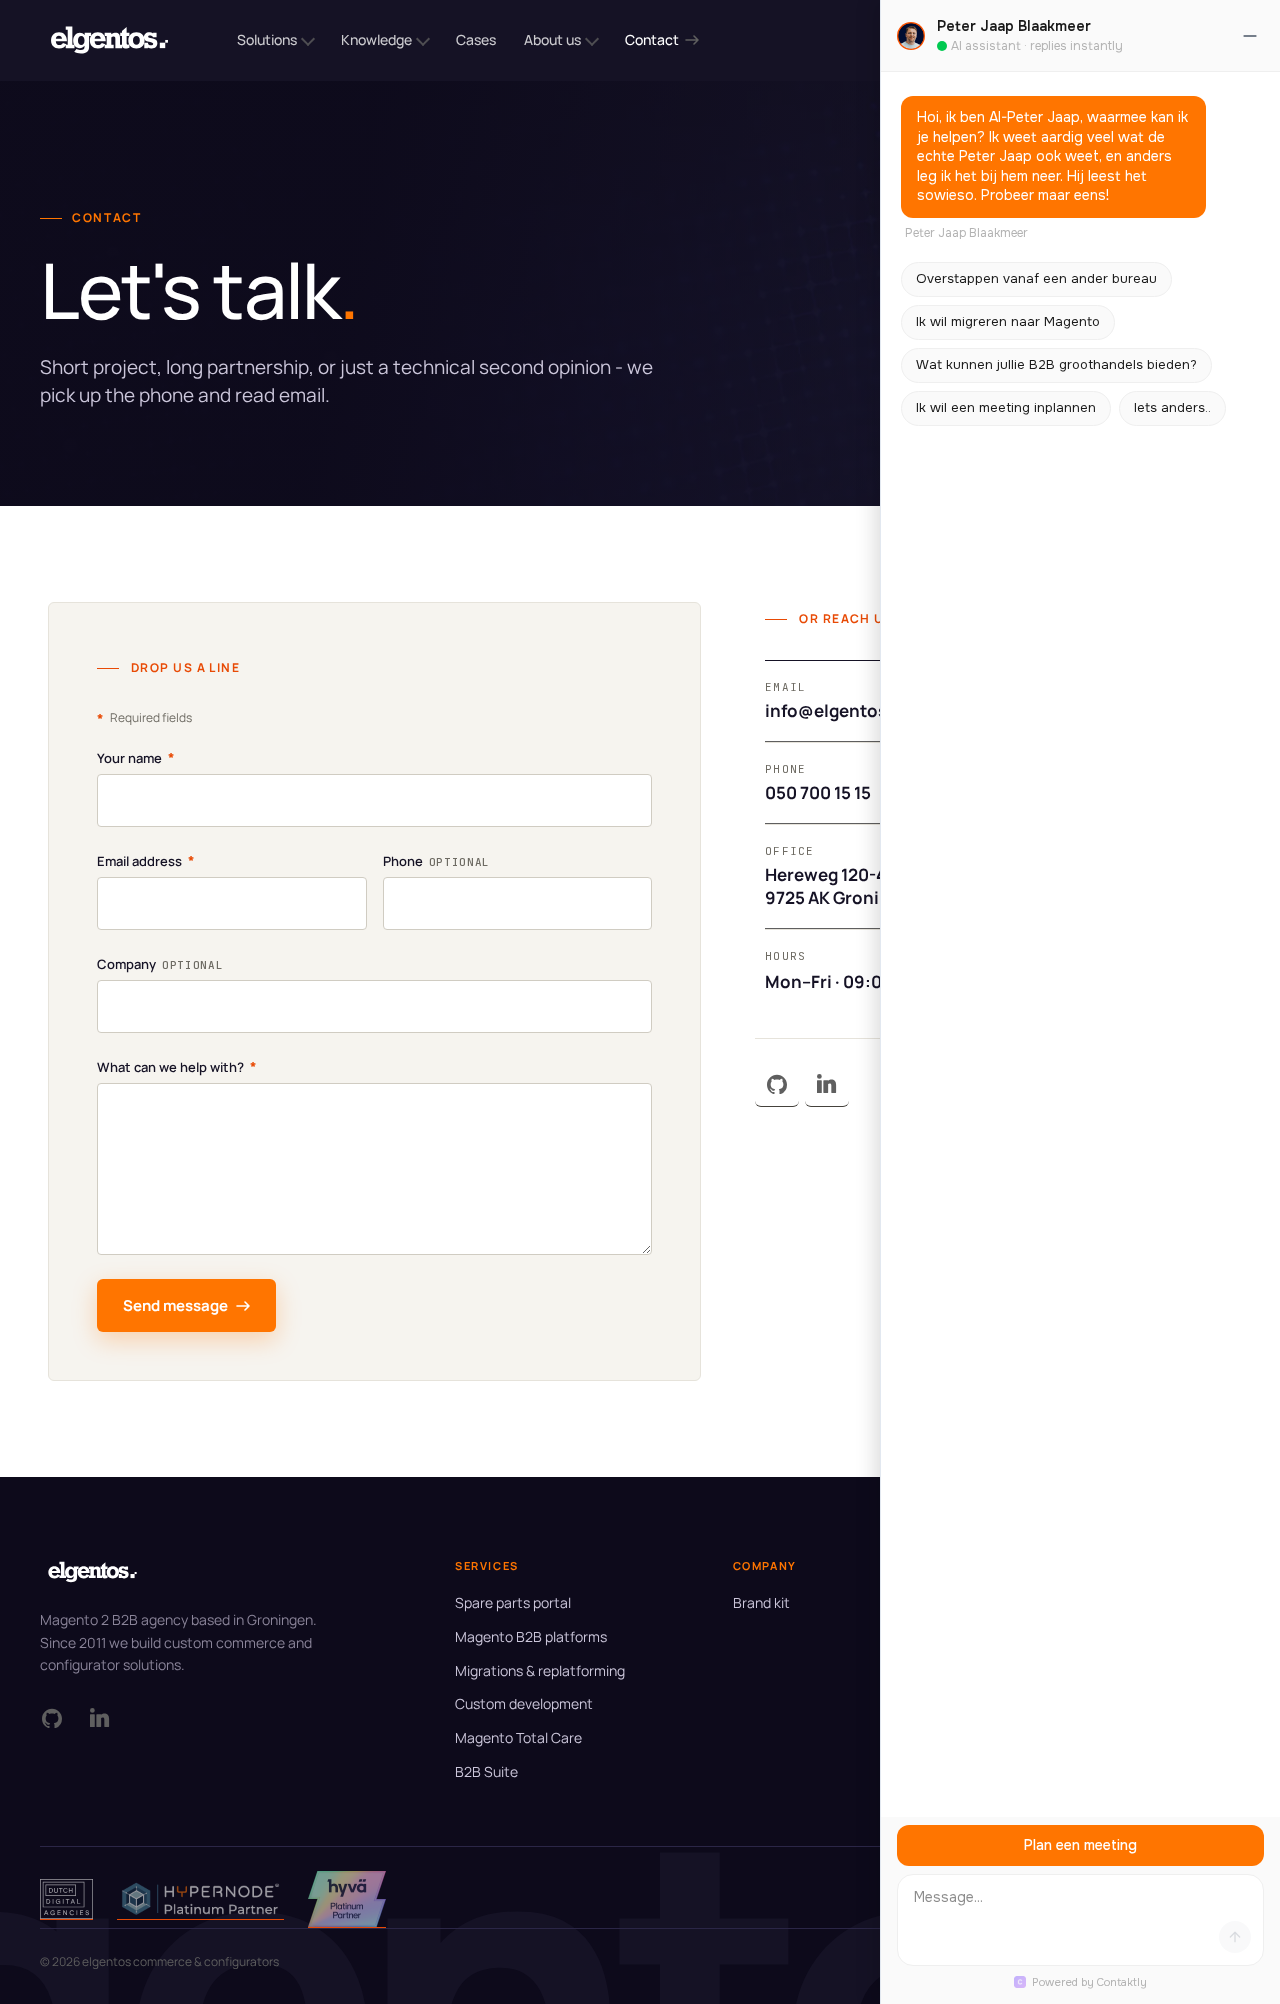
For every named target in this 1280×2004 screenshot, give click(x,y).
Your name (136, 757)
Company (160, 964)
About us (552, 39)
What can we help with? (177, 1066)
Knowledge (376, 39)
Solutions (267, 39)
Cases (476, 39)
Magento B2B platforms (531, 1636)
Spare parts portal (513, 1602)
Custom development (524, 1703)
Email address (146, 860)
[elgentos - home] (109, 40)
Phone (436, 861)
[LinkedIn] (827, 1085)
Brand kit (761, 1602)
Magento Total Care (518, 1737)
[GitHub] (777, 1085)
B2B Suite (486, 1771)
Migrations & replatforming (540, 1670)
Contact (652, 39)
